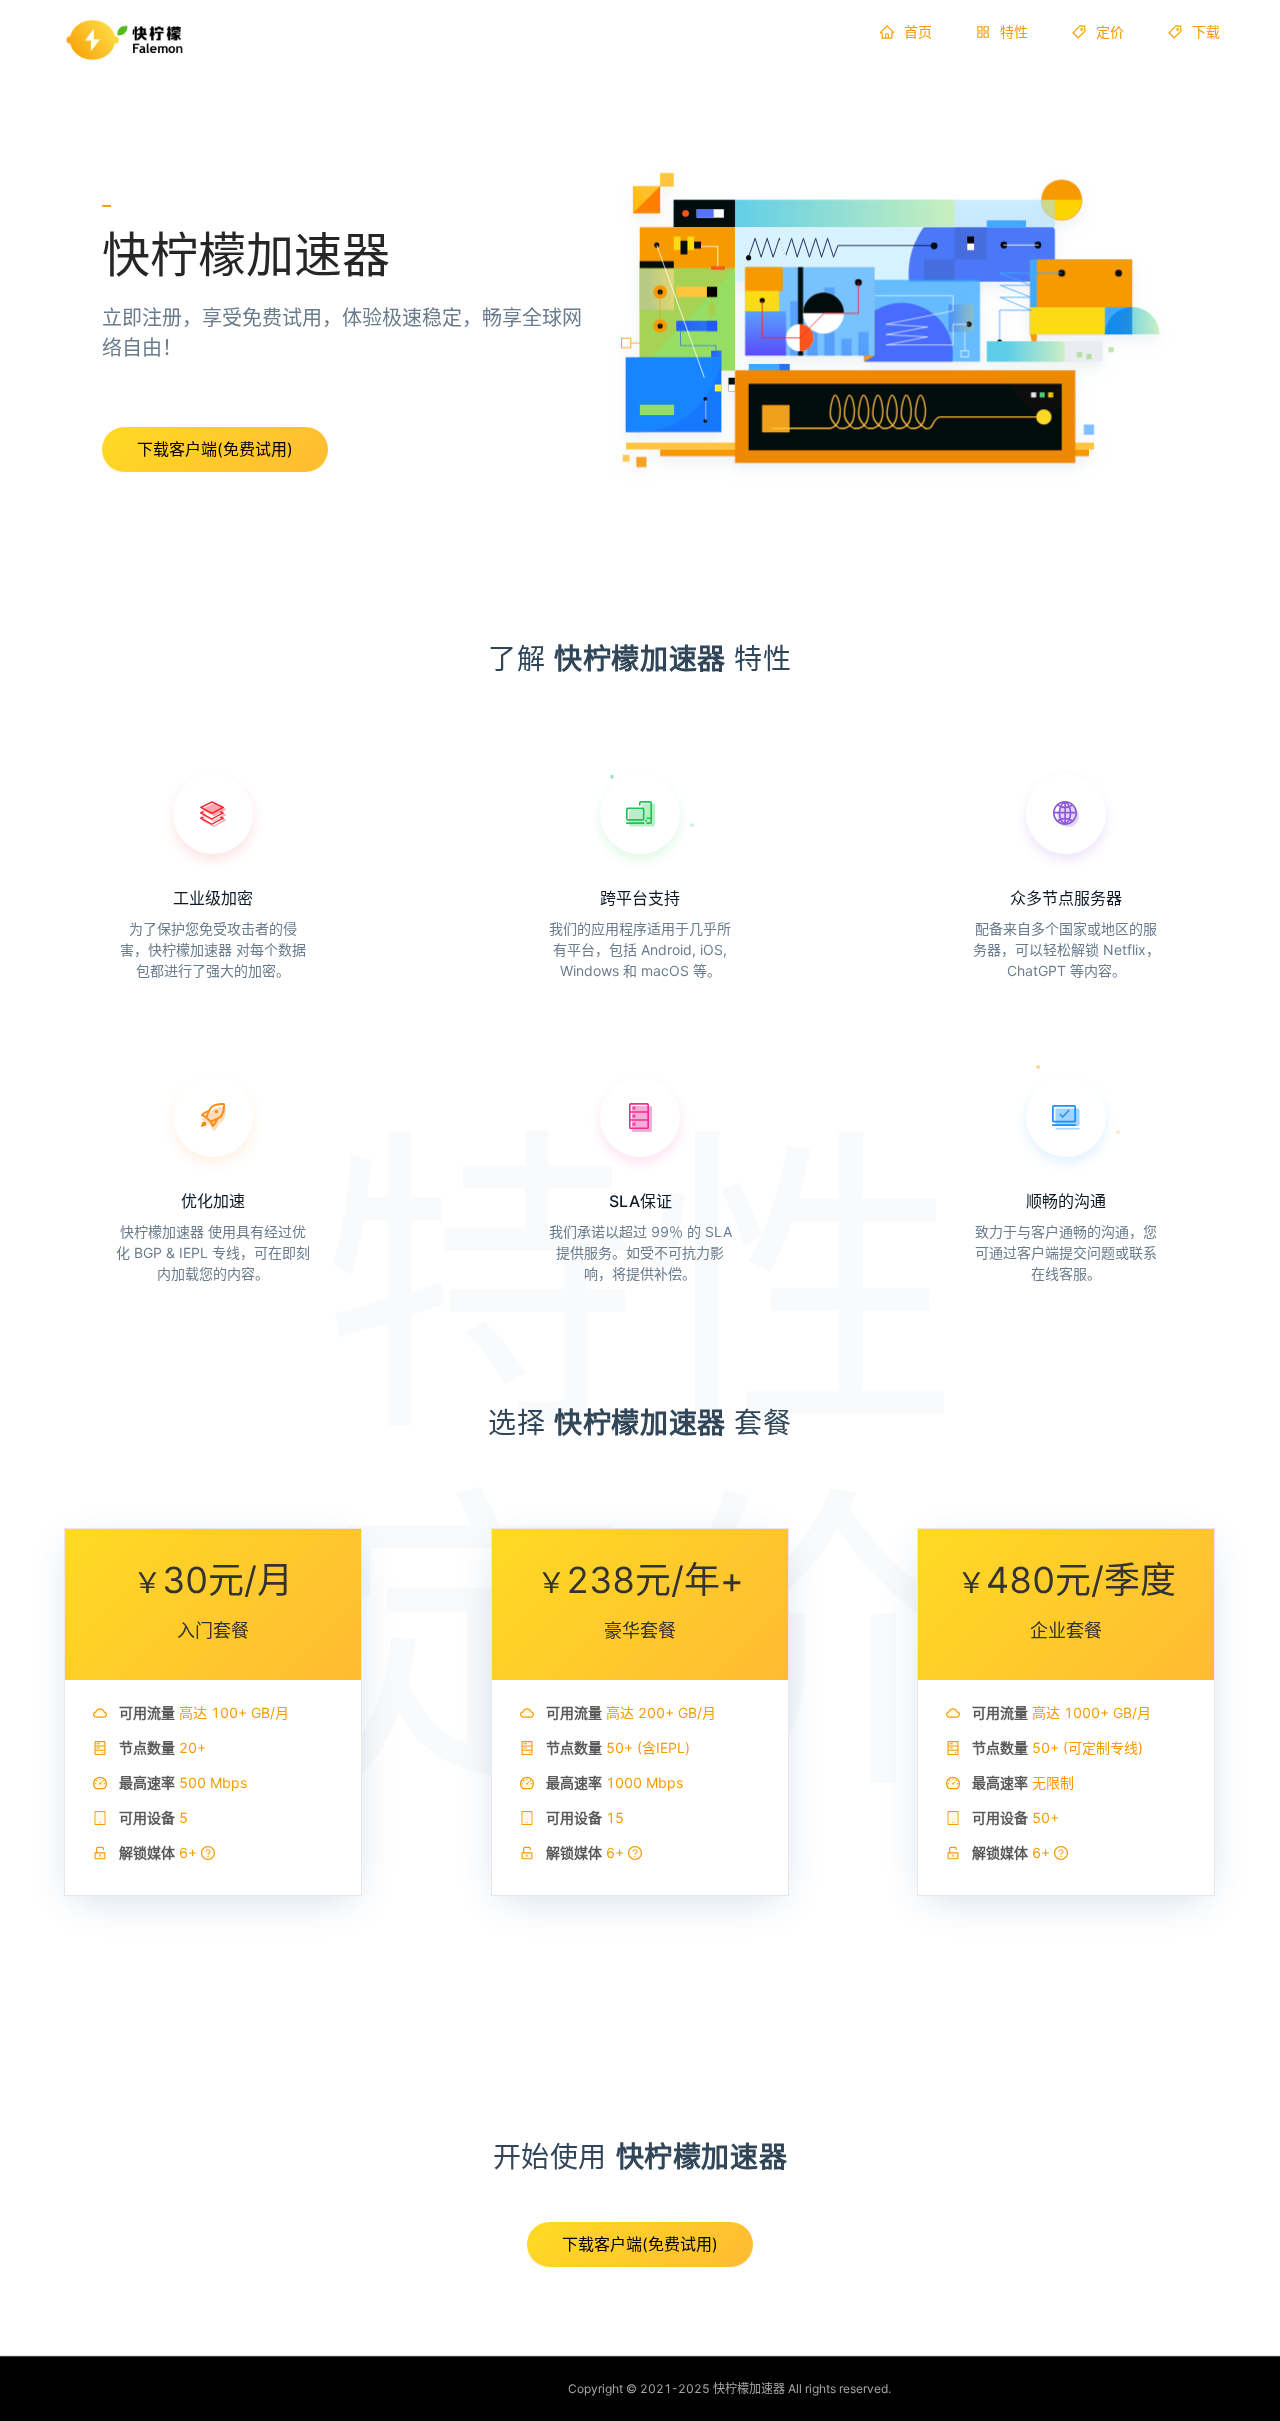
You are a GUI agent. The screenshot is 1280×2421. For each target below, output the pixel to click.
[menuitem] (906, 32)
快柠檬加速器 (749, 2388)
